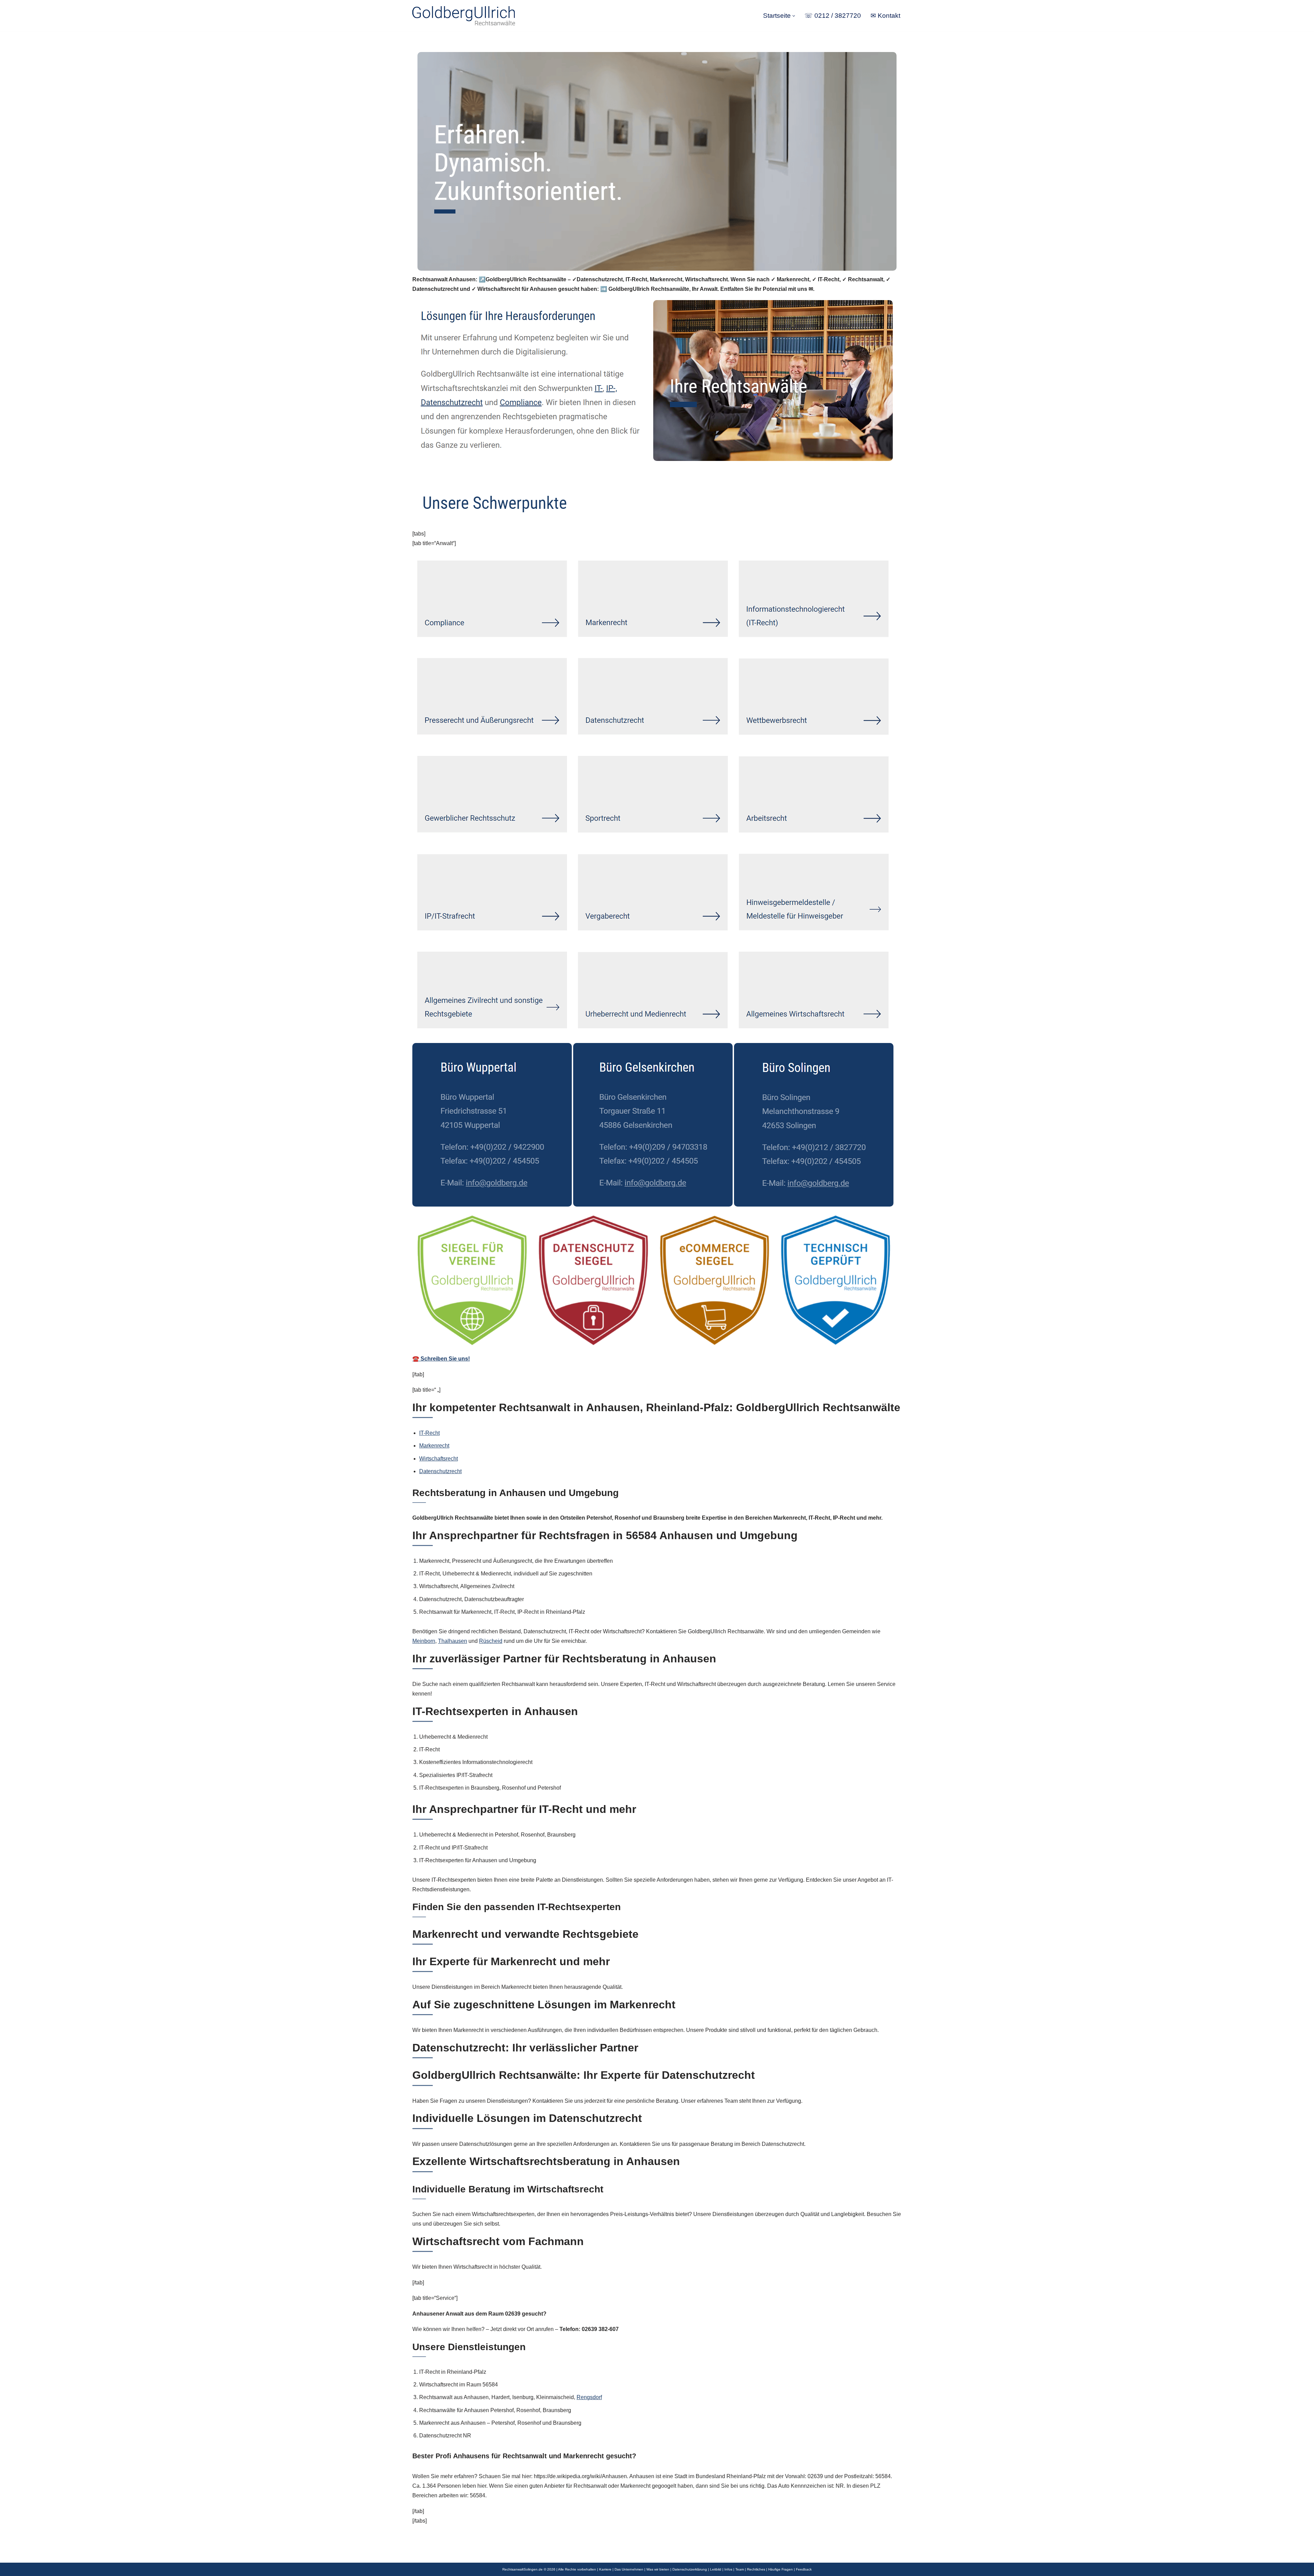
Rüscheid (491, 1641)
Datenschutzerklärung (690, 2569)
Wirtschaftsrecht (439, 1459)
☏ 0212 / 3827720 (833, 16)
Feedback (804, 2569)
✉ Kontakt (885, 16)
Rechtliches (756, 2569)
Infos (728, 2569)
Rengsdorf (589, 2397)
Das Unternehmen (629, 2569)
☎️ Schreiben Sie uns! (441, 1359)
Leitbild (716, 2569)
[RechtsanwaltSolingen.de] (464, 16)
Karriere (605, 2569)
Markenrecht (434, 1446)
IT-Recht (429, 1433)
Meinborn (424, 1641)
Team (740, 2569)
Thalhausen (453, 1641)
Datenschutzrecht (440, 1471)
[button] (794, 16)
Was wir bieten (658, 2569)
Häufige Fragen (781, 2569)
